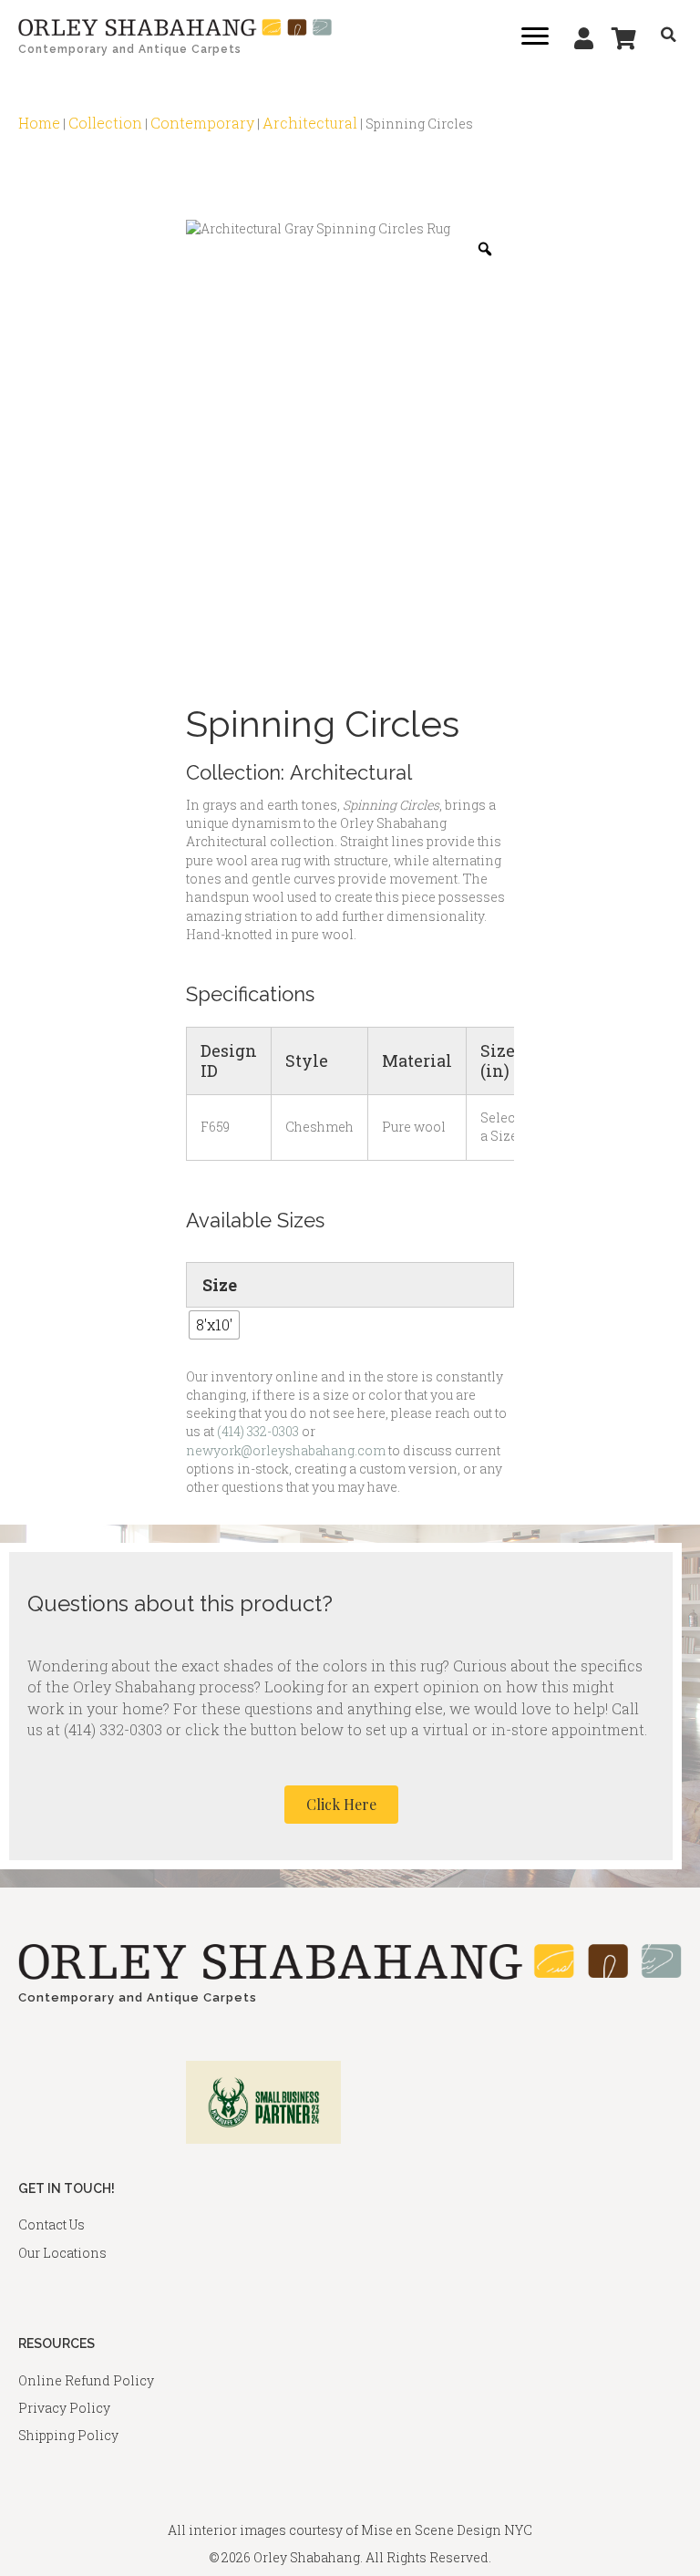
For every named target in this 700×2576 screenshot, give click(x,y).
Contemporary (202, 123)
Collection (105, 123)
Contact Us (51, 2224)
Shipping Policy (68, 2435)
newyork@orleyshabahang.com (286, 1450)
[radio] (214, 1325)
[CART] (624, 38)
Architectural (310, 123)
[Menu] (535, 36)
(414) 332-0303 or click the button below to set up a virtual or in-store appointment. (355, 1729)
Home (39, 123)
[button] (341, 1805)
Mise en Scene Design (431, 2530)
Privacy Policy (64, 2408)
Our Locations (62, 2253)
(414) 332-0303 (258, 1431)
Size (220, 1285)
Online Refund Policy (86, 2380)
